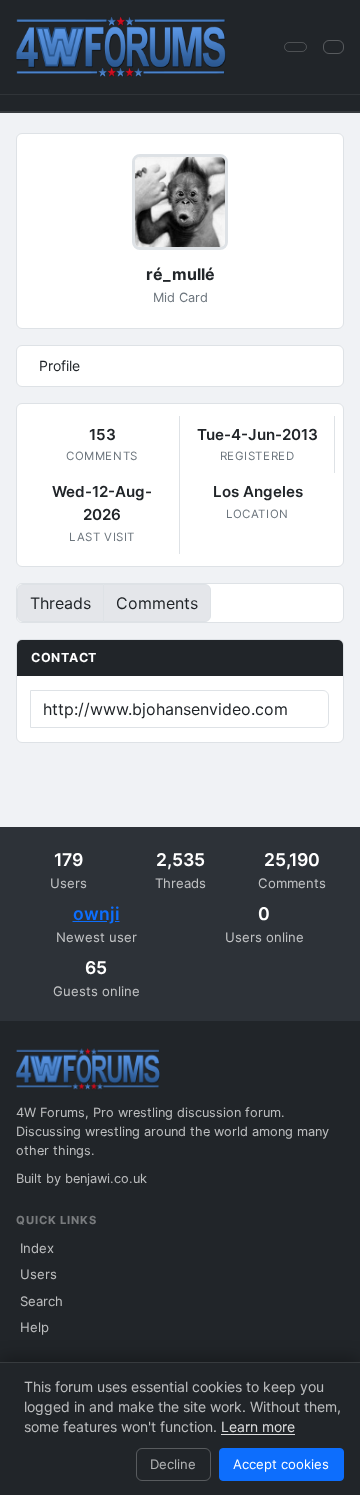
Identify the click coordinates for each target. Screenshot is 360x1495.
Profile (59, 365)
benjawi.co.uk (106, 1178)
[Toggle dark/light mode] (295, 47)
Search (41, 1301)
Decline (173, 1464)
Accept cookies (281, 1464)
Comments (157, 603)
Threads (60, 603)
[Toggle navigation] (333, 46)
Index (37, 1248)
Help (34, 1327)
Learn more (258, 1426)
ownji (96, 913)
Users (38, 1274)
